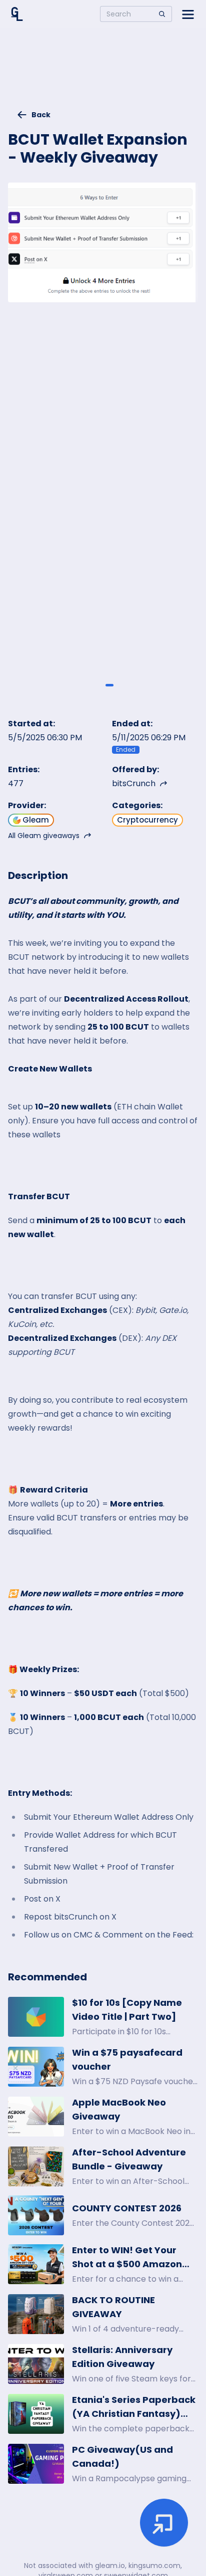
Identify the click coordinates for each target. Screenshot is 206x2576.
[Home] (17, 14)
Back (41, 115)
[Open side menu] (188, 14)
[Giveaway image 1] (96, 685)
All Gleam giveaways (44, 836)
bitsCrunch (134, 783)
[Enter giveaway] (164, 2523)
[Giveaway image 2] (109, 685)
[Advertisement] (103, 73)
